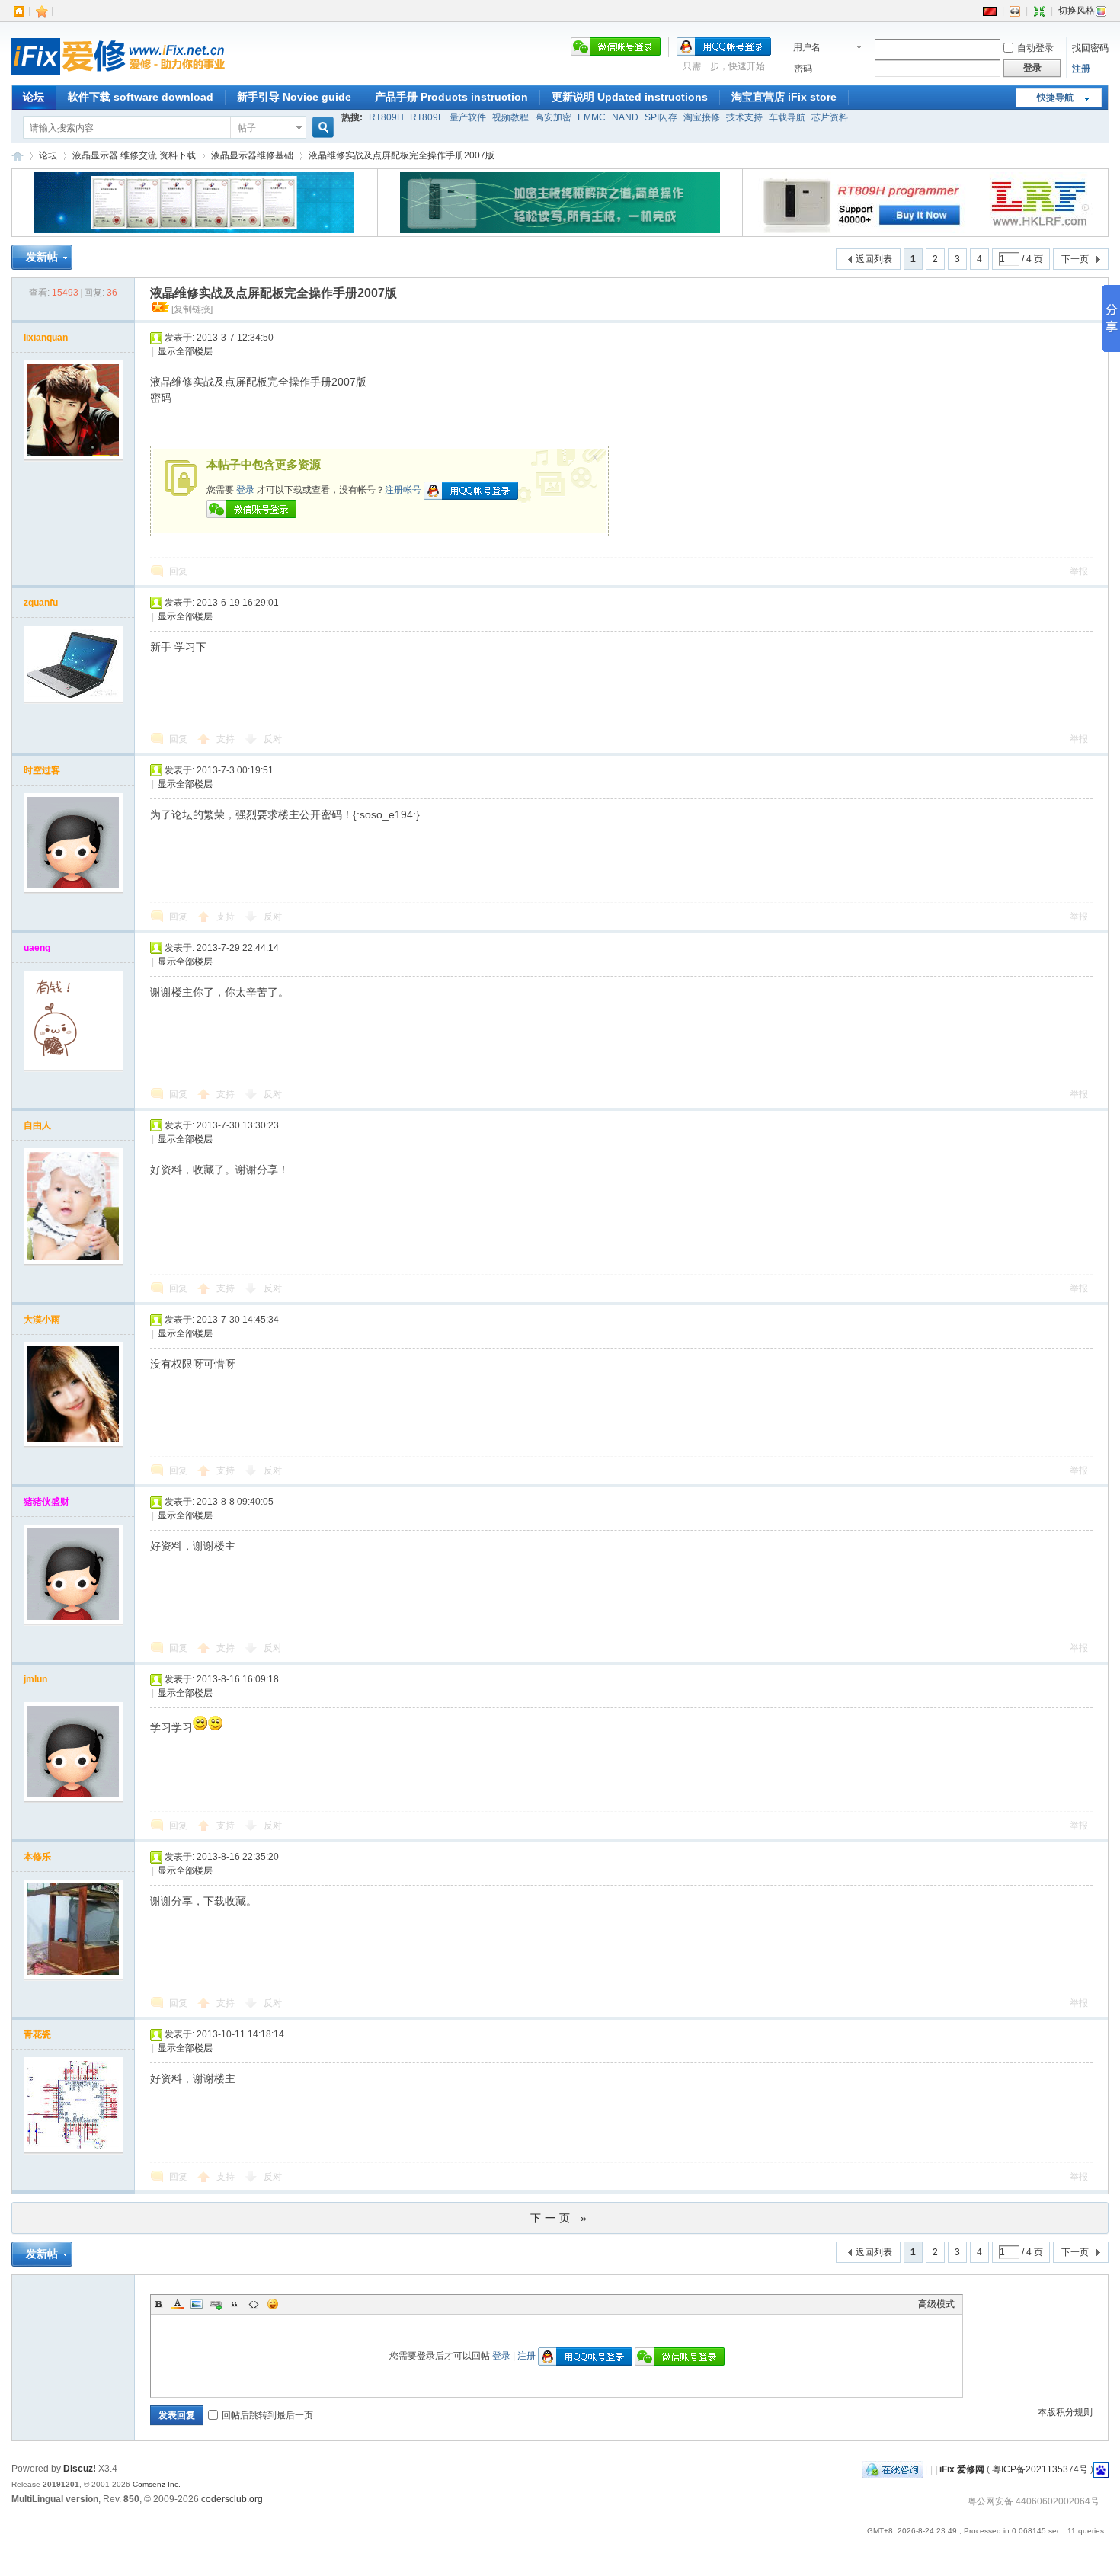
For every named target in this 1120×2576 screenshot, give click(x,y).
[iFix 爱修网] (118, 75)
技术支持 (744, 117)
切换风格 (1077, 11)
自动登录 (1035, 48)
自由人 (37, 1125)
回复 (178, 571)
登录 (245, 490)
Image (197, 2304)
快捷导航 (1055, 98)
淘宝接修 (702, 117)
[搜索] (321, 128)
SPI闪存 (661, 117)
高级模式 (936, 2304)
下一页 (1075, 259)
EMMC (592, 117)
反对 (273, 739)
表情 (273, 2304)
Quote (235, 2304)
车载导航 (787, 117)
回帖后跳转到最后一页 (267, 2415)
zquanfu (41, 603)
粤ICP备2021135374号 (1040, 2469)
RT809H (386, 117)
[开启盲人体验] (1015, 11)
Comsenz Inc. (157, 2484)
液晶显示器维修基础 (252, 155)
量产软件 (468, 117)
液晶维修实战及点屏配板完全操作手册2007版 (402, 155)
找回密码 (1090, 48)
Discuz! (80, 2469)
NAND (625, 117)
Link (216, 2304)
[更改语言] (990, 11)
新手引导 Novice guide (294, 97)
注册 (1081, 69)
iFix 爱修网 (18, 156)
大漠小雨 (42, 1320)
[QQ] (893, 2469)
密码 (803, 69)
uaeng (37, 948)
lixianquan (46, 338)
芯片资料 (830, 117)
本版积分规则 (1065, 2412)
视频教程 (510, 117)
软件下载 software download (141, 97)
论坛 (34, 97)
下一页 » (560, 2218)
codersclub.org (232, 2499)
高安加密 (553, 117)
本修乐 (37, 1857)
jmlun (35, 1679)
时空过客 (42, 770)
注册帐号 (403, 490)
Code (254, 2304)
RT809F (427, 117)
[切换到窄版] (1039, 11)
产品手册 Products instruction (451, 97)
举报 (1079, 571)
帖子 (247, 128)
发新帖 (42, 257)
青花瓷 (37, 2034)
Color (178, 2304)
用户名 (807, 47)
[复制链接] (192, 309)
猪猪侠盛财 (46, 1502)
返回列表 (874, 259)
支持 (227, 739)
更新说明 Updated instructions (630, 97)
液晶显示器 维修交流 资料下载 (134, 155)
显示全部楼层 (185, 351)
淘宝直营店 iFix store (784, 97)
